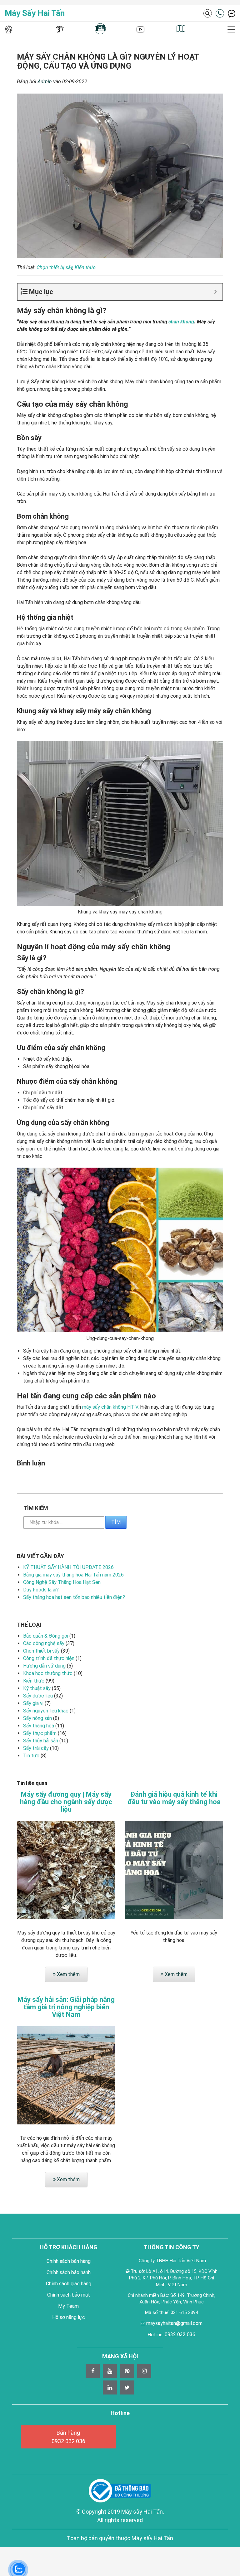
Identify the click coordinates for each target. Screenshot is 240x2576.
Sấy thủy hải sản (41, 1741)
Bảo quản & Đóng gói (46, 1636)
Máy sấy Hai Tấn (35, 13)
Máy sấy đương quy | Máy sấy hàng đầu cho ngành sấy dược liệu (66, 1802)
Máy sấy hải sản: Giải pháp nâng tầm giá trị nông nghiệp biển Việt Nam (66, 2007)
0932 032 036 (180, 2334)
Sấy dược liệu (38, 1696)
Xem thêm (68, 1974)
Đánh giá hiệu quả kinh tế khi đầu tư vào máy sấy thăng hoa (174, 1798)
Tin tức (31, 1756)
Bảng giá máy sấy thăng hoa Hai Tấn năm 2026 (73, 1575)
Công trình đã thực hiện (49, 1658)
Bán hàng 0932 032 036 (68, 2437)
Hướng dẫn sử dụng (44, 1666)
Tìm (116, 1522)
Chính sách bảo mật (69, 2295)
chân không (181, 322)
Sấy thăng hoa (39, 1726)
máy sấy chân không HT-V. (110, 1407)
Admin (45, 82)
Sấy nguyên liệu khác (46, 1711)
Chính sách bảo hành (69, 2272)
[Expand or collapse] (215, 292)
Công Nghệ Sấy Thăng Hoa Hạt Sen (62, 1582)
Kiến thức (85, 267)
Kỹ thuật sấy (37, 1688)
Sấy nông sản (37, 1718)
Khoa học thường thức (48, 1673)
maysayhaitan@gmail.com (174, 2323)
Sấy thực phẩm (40, 1733)
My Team (68, 2306)
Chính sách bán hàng (69, 2261)
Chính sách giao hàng (69, 2284)
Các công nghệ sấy (44, 1643)
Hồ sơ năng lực (69, 2317)
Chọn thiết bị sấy (55, 267)
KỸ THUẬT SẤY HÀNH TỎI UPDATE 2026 (68, 1567)
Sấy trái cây (36, 1748)
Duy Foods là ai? (41, 1590)
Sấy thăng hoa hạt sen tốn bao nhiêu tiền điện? (74, 1597)
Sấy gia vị (33, 1703)
